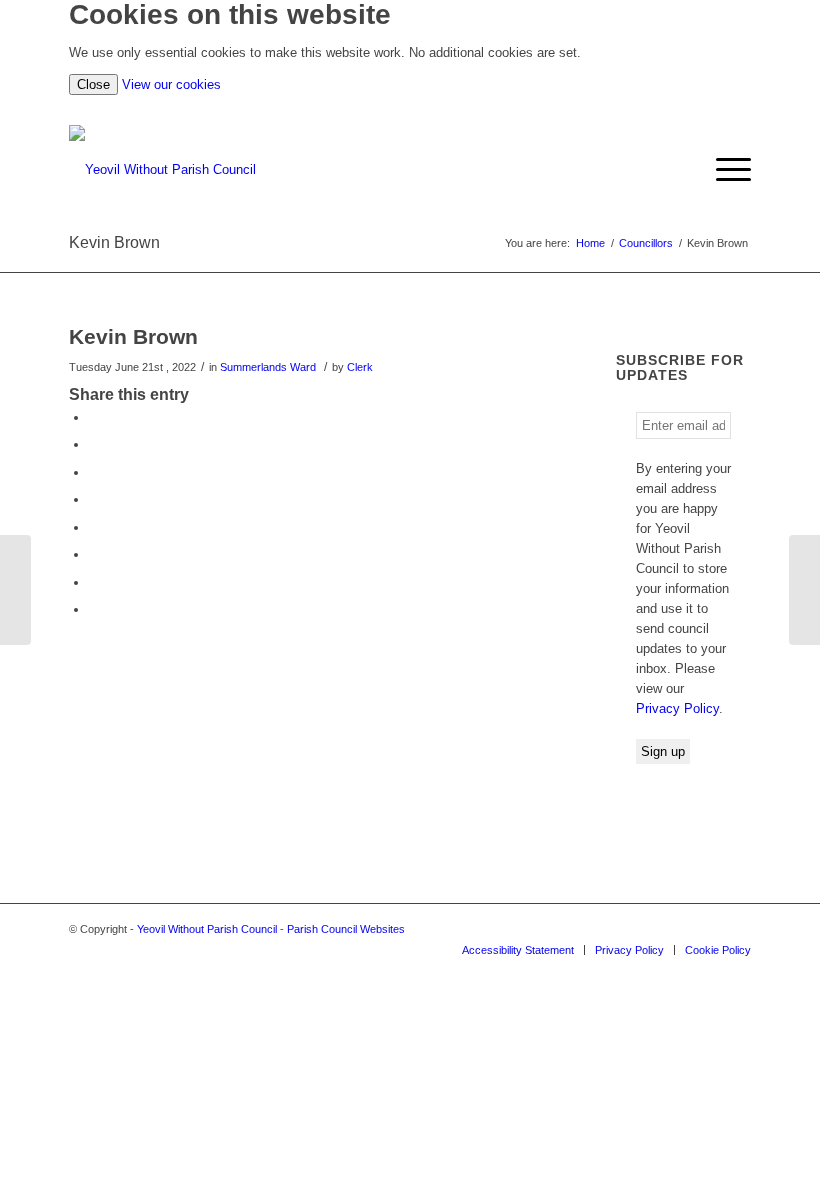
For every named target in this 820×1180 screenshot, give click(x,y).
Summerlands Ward (268, 367)
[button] (723, 170)
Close (93, 84)
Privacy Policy (677, 708)
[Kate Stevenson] (15, 590)
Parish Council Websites (346, 929)
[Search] (686, 170)
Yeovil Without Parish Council (207, 929)
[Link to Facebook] (736, 929)
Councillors (646, 243)
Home (590, 243)
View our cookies (171, 84)
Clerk (360, 367)
